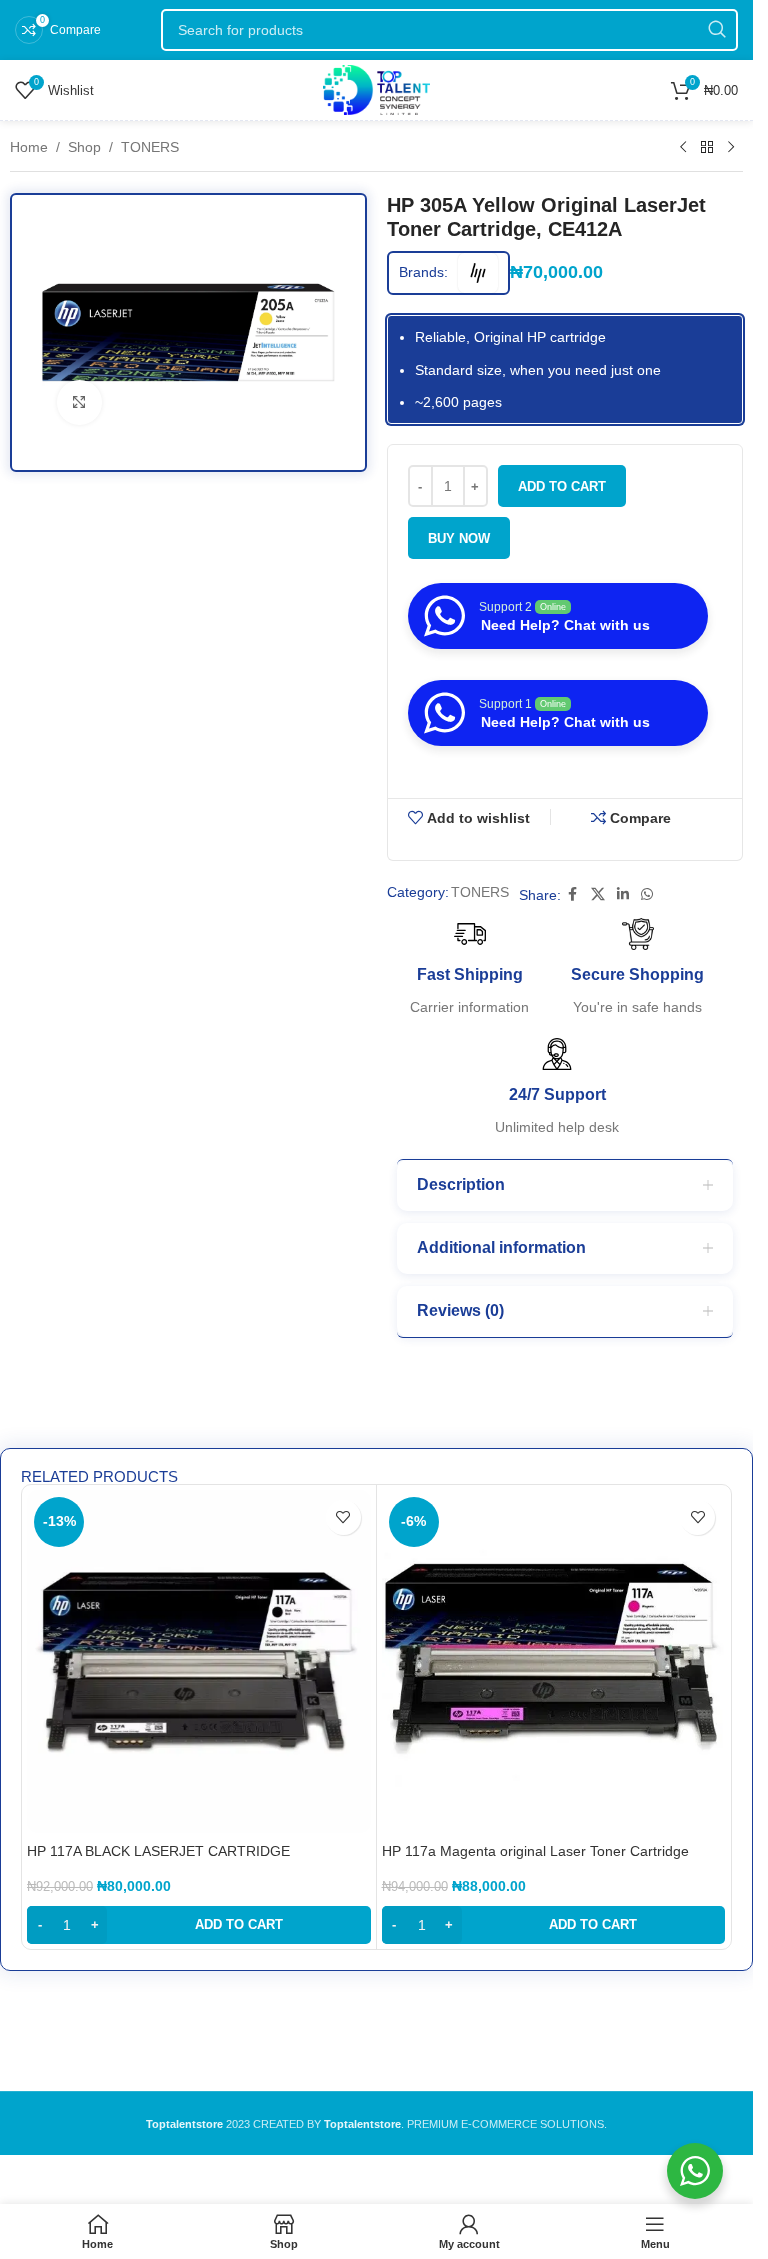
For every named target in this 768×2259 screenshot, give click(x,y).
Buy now (459, 538)
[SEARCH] (717, 30)
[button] (199, 1925)
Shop (84, 147)
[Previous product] (683, 148)
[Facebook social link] (573, 894)
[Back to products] (707, 148)
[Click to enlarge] (79, 402)
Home (29, 147)
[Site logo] (376, 89)
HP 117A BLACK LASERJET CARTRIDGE (158, 1851)
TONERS (150, 147)
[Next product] (731, 148)
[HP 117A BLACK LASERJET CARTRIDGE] (199, 1662)
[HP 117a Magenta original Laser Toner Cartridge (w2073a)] (554, 1662)
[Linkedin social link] (623, 894)
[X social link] (598, 894)
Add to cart (562, 486)
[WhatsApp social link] (647, 894)
